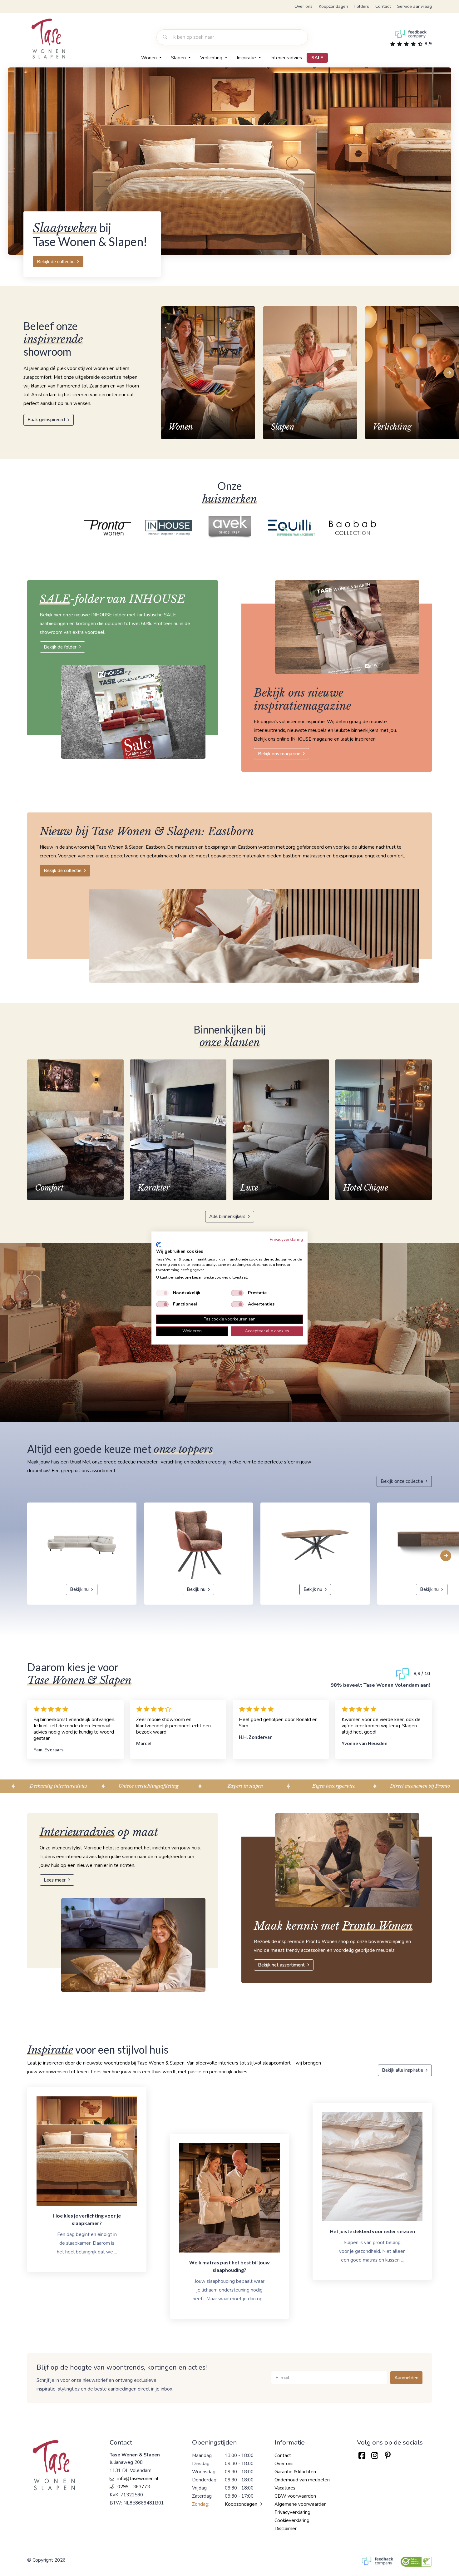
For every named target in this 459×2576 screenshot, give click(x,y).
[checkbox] (162, 1293)
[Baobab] (292, 528)
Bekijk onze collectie (402, 1481)
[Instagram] (375, 2456)
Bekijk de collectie (56, 262)
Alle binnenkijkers (227, 1216)
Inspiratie (247, 58)
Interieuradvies (286, 58)
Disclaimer (286, 2529)
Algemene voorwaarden (301, 2504)
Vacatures (285, 2488)
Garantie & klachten (295, 2472)
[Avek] (169, 528)
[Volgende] (449, 373)
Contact (383, 6)
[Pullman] (353, 528)
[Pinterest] (388, 2456)
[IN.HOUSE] (108, 528)
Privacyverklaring (292, 2512)
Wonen (150, 58)
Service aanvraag (415, 6)
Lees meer (55, 1880)
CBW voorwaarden (295, 2496)
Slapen (179, 58)
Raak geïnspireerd (46, 420)
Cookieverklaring (292, 2520)
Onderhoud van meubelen (302, 2480)
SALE (317, 58)
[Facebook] (362, 2456)
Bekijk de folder (60, 647)
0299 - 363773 (134, 2487)
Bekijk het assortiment (281, 1965)
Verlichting (212, 58)
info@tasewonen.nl (138, 2479)
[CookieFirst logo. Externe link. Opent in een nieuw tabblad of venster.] (158, 1245)
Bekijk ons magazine (279, 754)
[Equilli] (230, 528)
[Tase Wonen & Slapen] (48, 39)
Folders (362, 6)
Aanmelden (406, 2378)
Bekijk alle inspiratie (402, 2070)
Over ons (304, 6)
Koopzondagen (333, 6)
